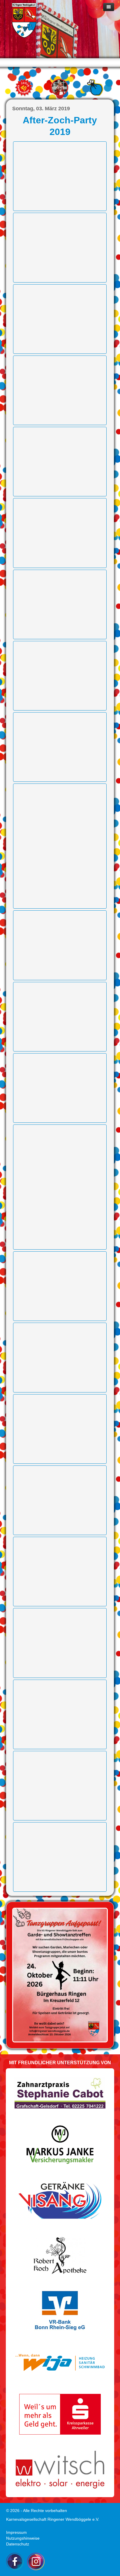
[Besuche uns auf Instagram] (36, 2561)
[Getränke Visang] (60, 2200)
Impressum (16, 2532)
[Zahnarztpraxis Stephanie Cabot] (60, 2092)
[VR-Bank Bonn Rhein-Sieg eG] (60, 2310)
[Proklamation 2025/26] (60, 1975)
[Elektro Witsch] (60, 2469)
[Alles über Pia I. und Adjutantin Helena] (59, 87)
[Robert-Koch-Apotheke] (60, 2255)
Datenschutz (18, 2544)
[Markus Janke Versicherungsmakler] (60, 2145)
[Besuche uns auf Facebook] (15, 2561)
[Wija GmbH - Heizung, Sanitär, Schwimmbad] (60, 2362)
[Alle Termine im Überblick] (24, 88)
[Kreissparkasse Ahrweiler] (60, 2414)
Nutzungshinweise (23, 2538)
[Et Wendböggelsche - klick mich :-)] (95, 87)
